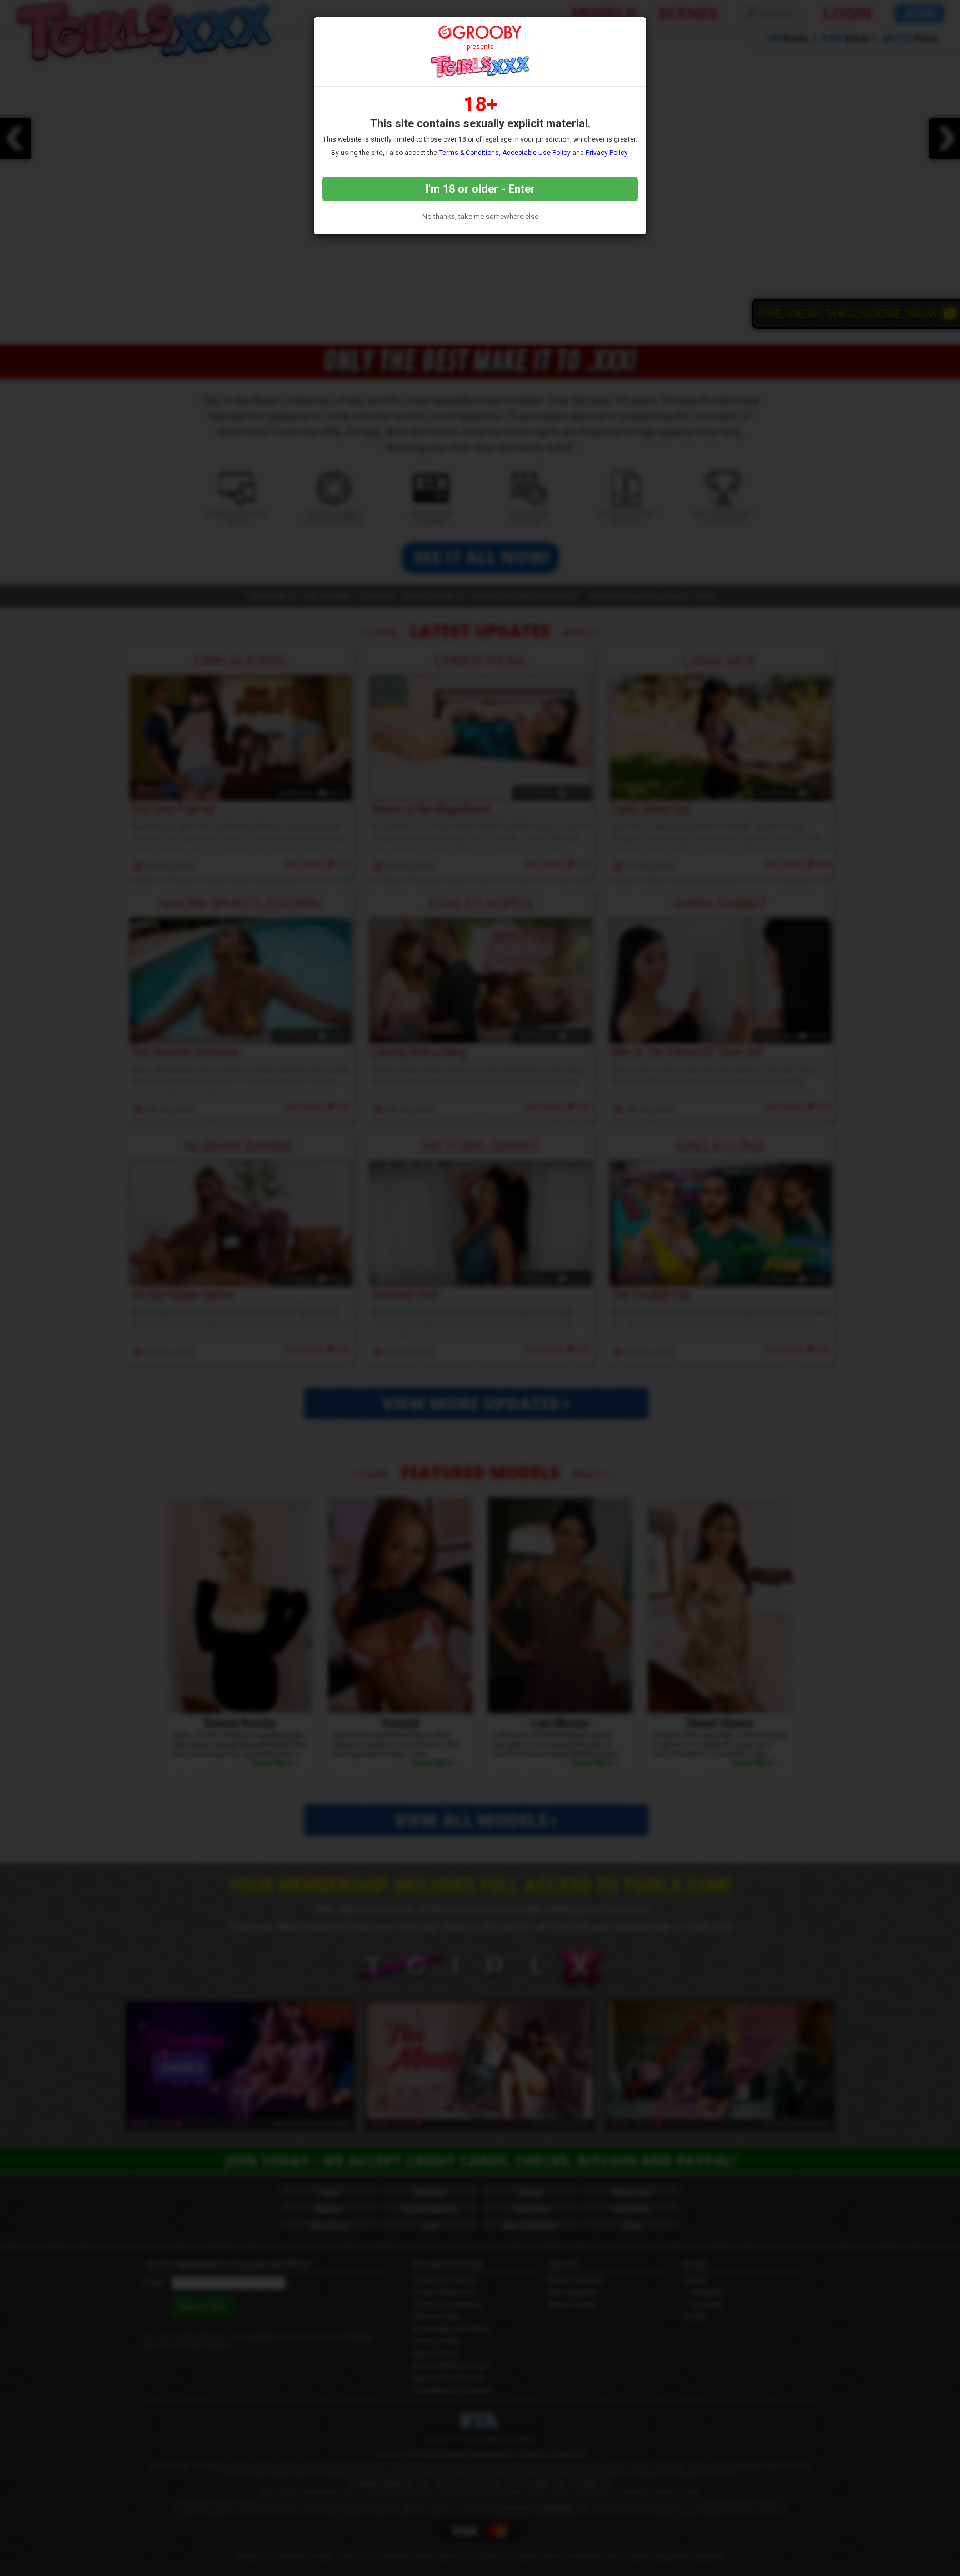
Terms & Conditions (469, 153)
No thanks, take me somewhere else (480, 216)
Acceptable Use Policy (536, 153)
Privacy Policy (606, 153)
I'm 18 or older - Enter (480, 189)
